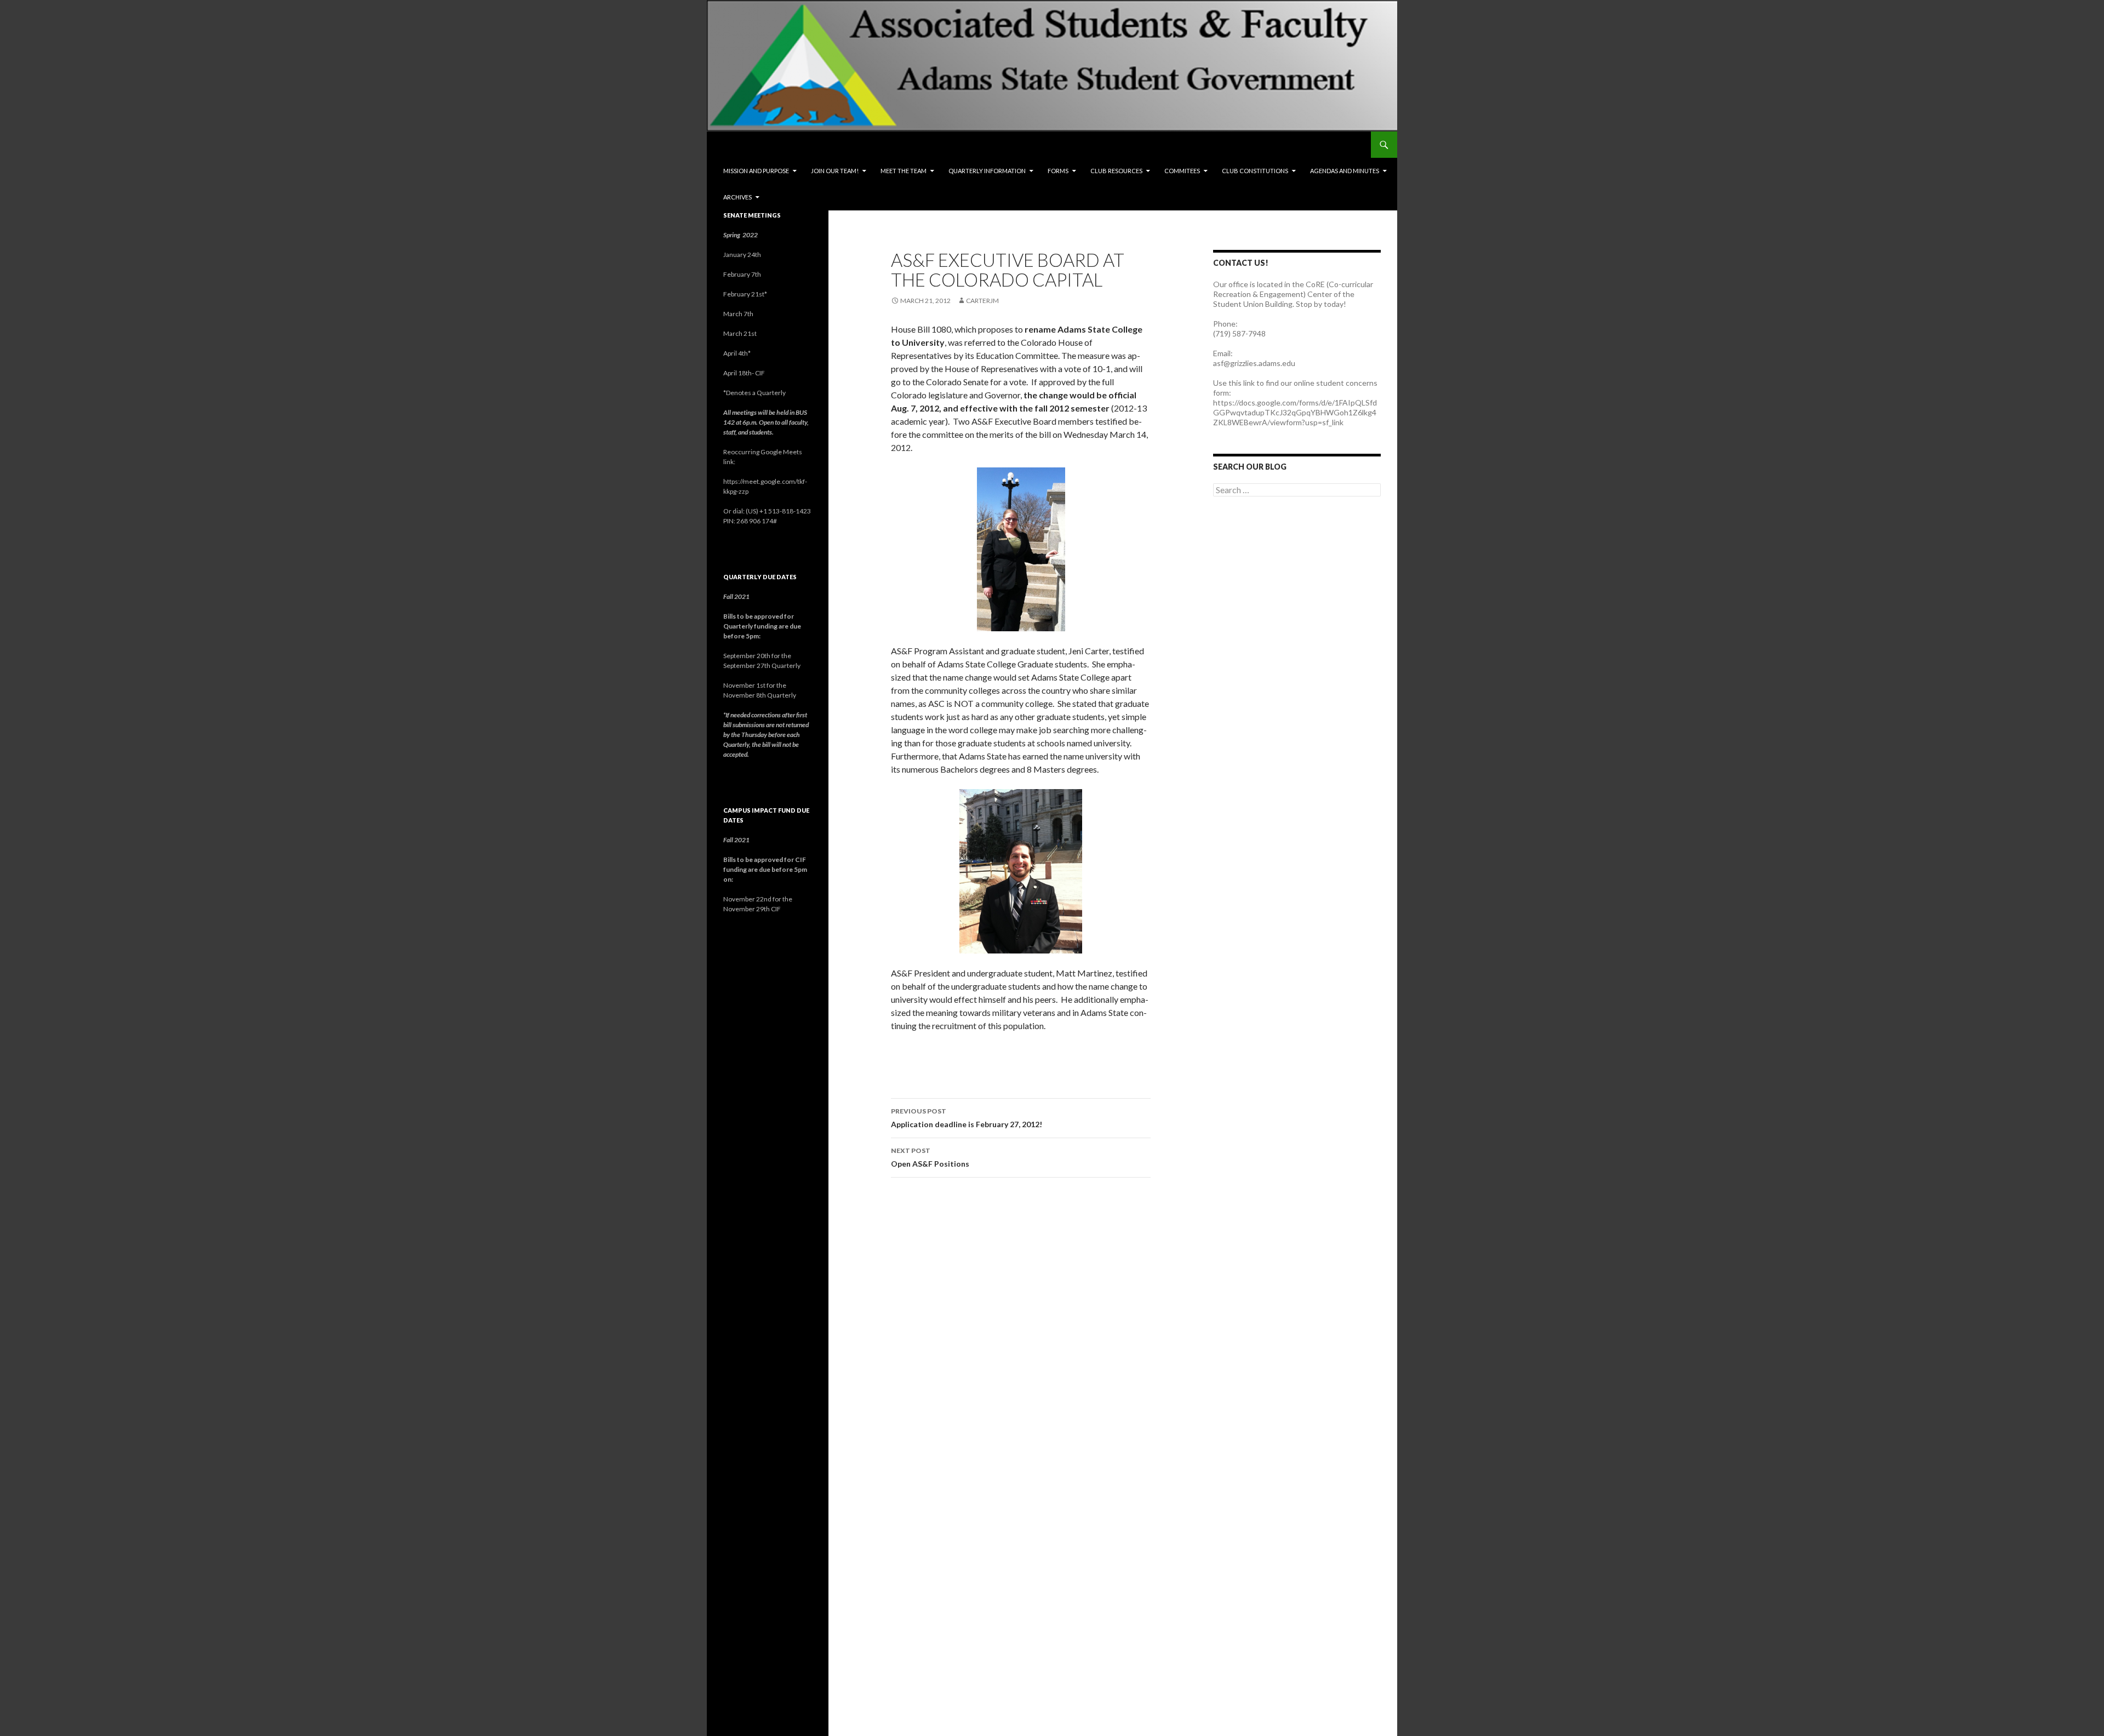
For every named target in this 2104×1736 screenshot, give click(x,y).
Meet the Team (904, 171)
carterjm (982, 301)
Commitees (1182, 171)
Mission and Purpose (756, 171)
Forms (1058, 171)
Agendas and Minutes (1345, 171)
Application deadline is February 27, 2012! (967, 1118)
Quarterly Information (987, 171)
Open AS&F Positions (930, 1157)
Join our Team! (835, 171)
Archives (737, 197)
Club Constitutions (1255, 171)
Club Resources (1116, 171)
